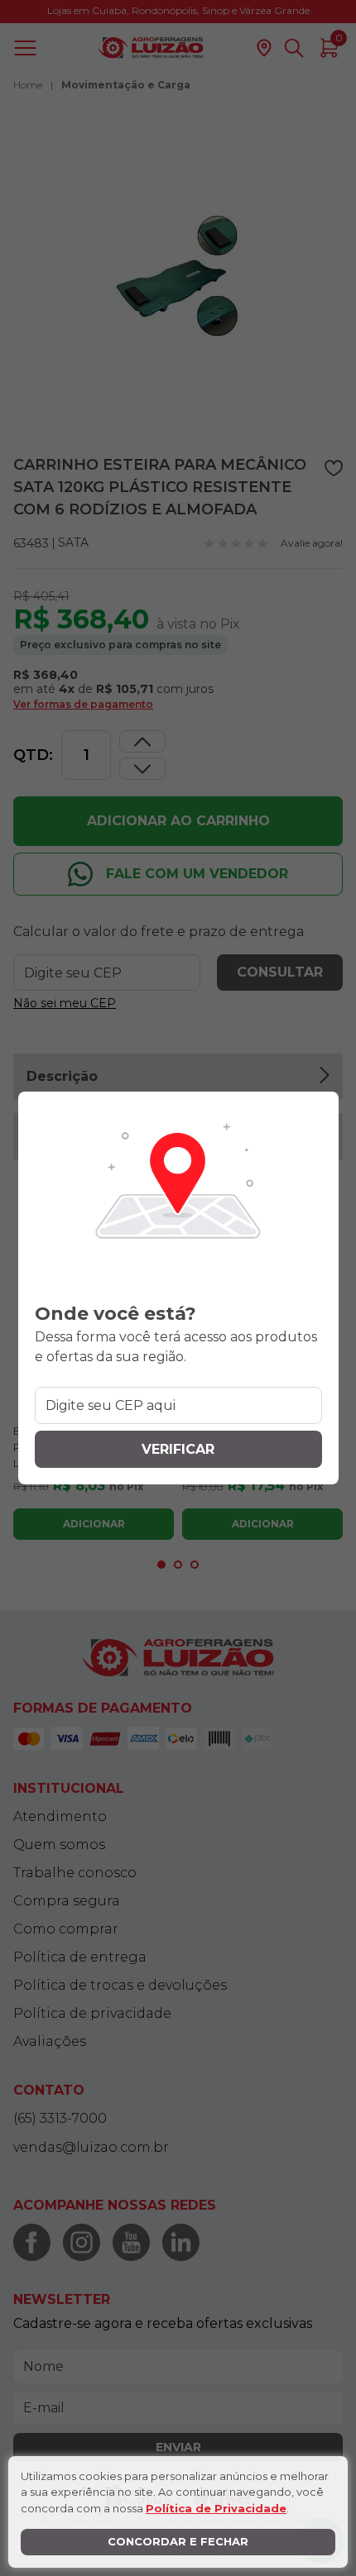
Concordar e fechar (178, 2541)
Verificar (178, 1449)
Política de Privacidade (216, 2508)
